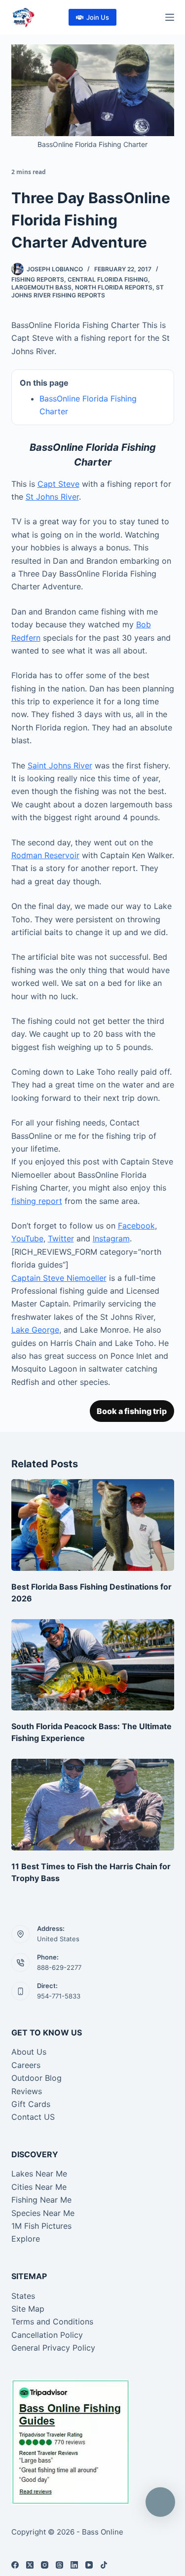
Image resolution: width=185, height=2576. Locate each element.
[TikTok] (104, 2565)
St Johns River (52, 497)
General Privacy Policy (53, 2348)
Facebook (136, 1226)
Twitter (61, 1238)
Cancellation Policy (47, 2335)
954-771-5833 (59, 1996)
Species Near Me (43, 2213)
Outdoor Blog (37, 2078)
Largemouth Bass (41, 287)
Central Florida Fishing (108, 279)
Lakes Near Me (39, 2174)
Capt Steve (58, 484)
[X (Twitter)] (30, 2565)
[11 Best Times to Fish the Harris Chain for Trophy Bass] (93, 1805)
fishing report (37, 1201)
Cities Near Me (39, 2187)
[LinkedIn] (74, 2565)
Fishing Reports (38, 279)
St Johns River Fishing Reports (88, 291)
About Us (29, 2052)
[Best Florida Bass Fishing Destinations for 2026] (93, 1525)
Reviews (27, 2091)
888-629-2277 (59, 1967)
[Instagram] (45, 2565)
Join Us (98, 17)
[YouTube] (89, 2565)
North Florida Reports (114, 287)
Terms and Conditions (52, 2322)
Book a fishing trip (132, 1411)
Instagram (111, 1238)
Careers (26, 2065)
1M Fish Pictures (41, 2226)
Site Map (28, 2309)
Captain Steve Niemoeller (59, 1278)
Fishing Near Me (41, 2200)
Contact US (33, 2117)
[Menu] (170, 17)
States (23, 2296)
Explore (26, 2239)
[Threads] (59, 2565)
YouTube (27, 1238)
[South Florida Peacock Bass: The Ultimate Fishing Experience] (93, 1665)
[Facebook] (15, 2565)
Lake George (35, 1330)
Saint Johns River (60, 765)
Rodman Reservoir (45, 855)
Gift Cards (31, 2104)
